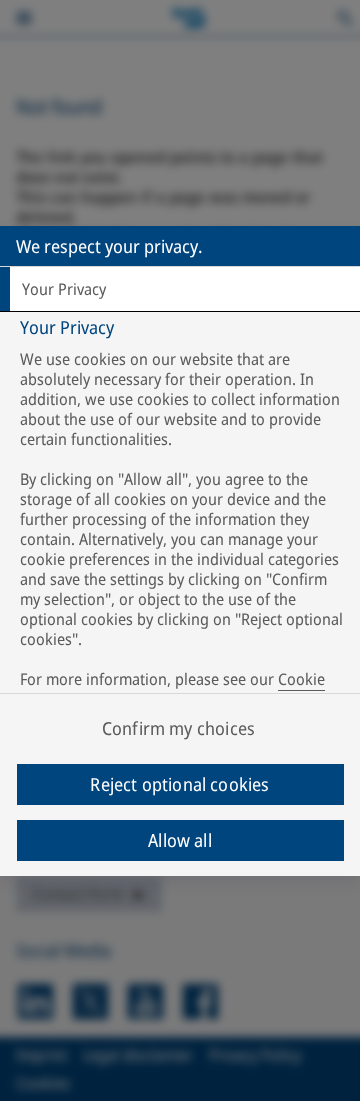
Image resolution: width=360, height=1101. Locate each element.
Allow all (180, 840)
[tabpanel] (182, 517)
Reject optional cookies (179, 784)
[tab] (180, 289)
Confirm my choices (178, 728)
